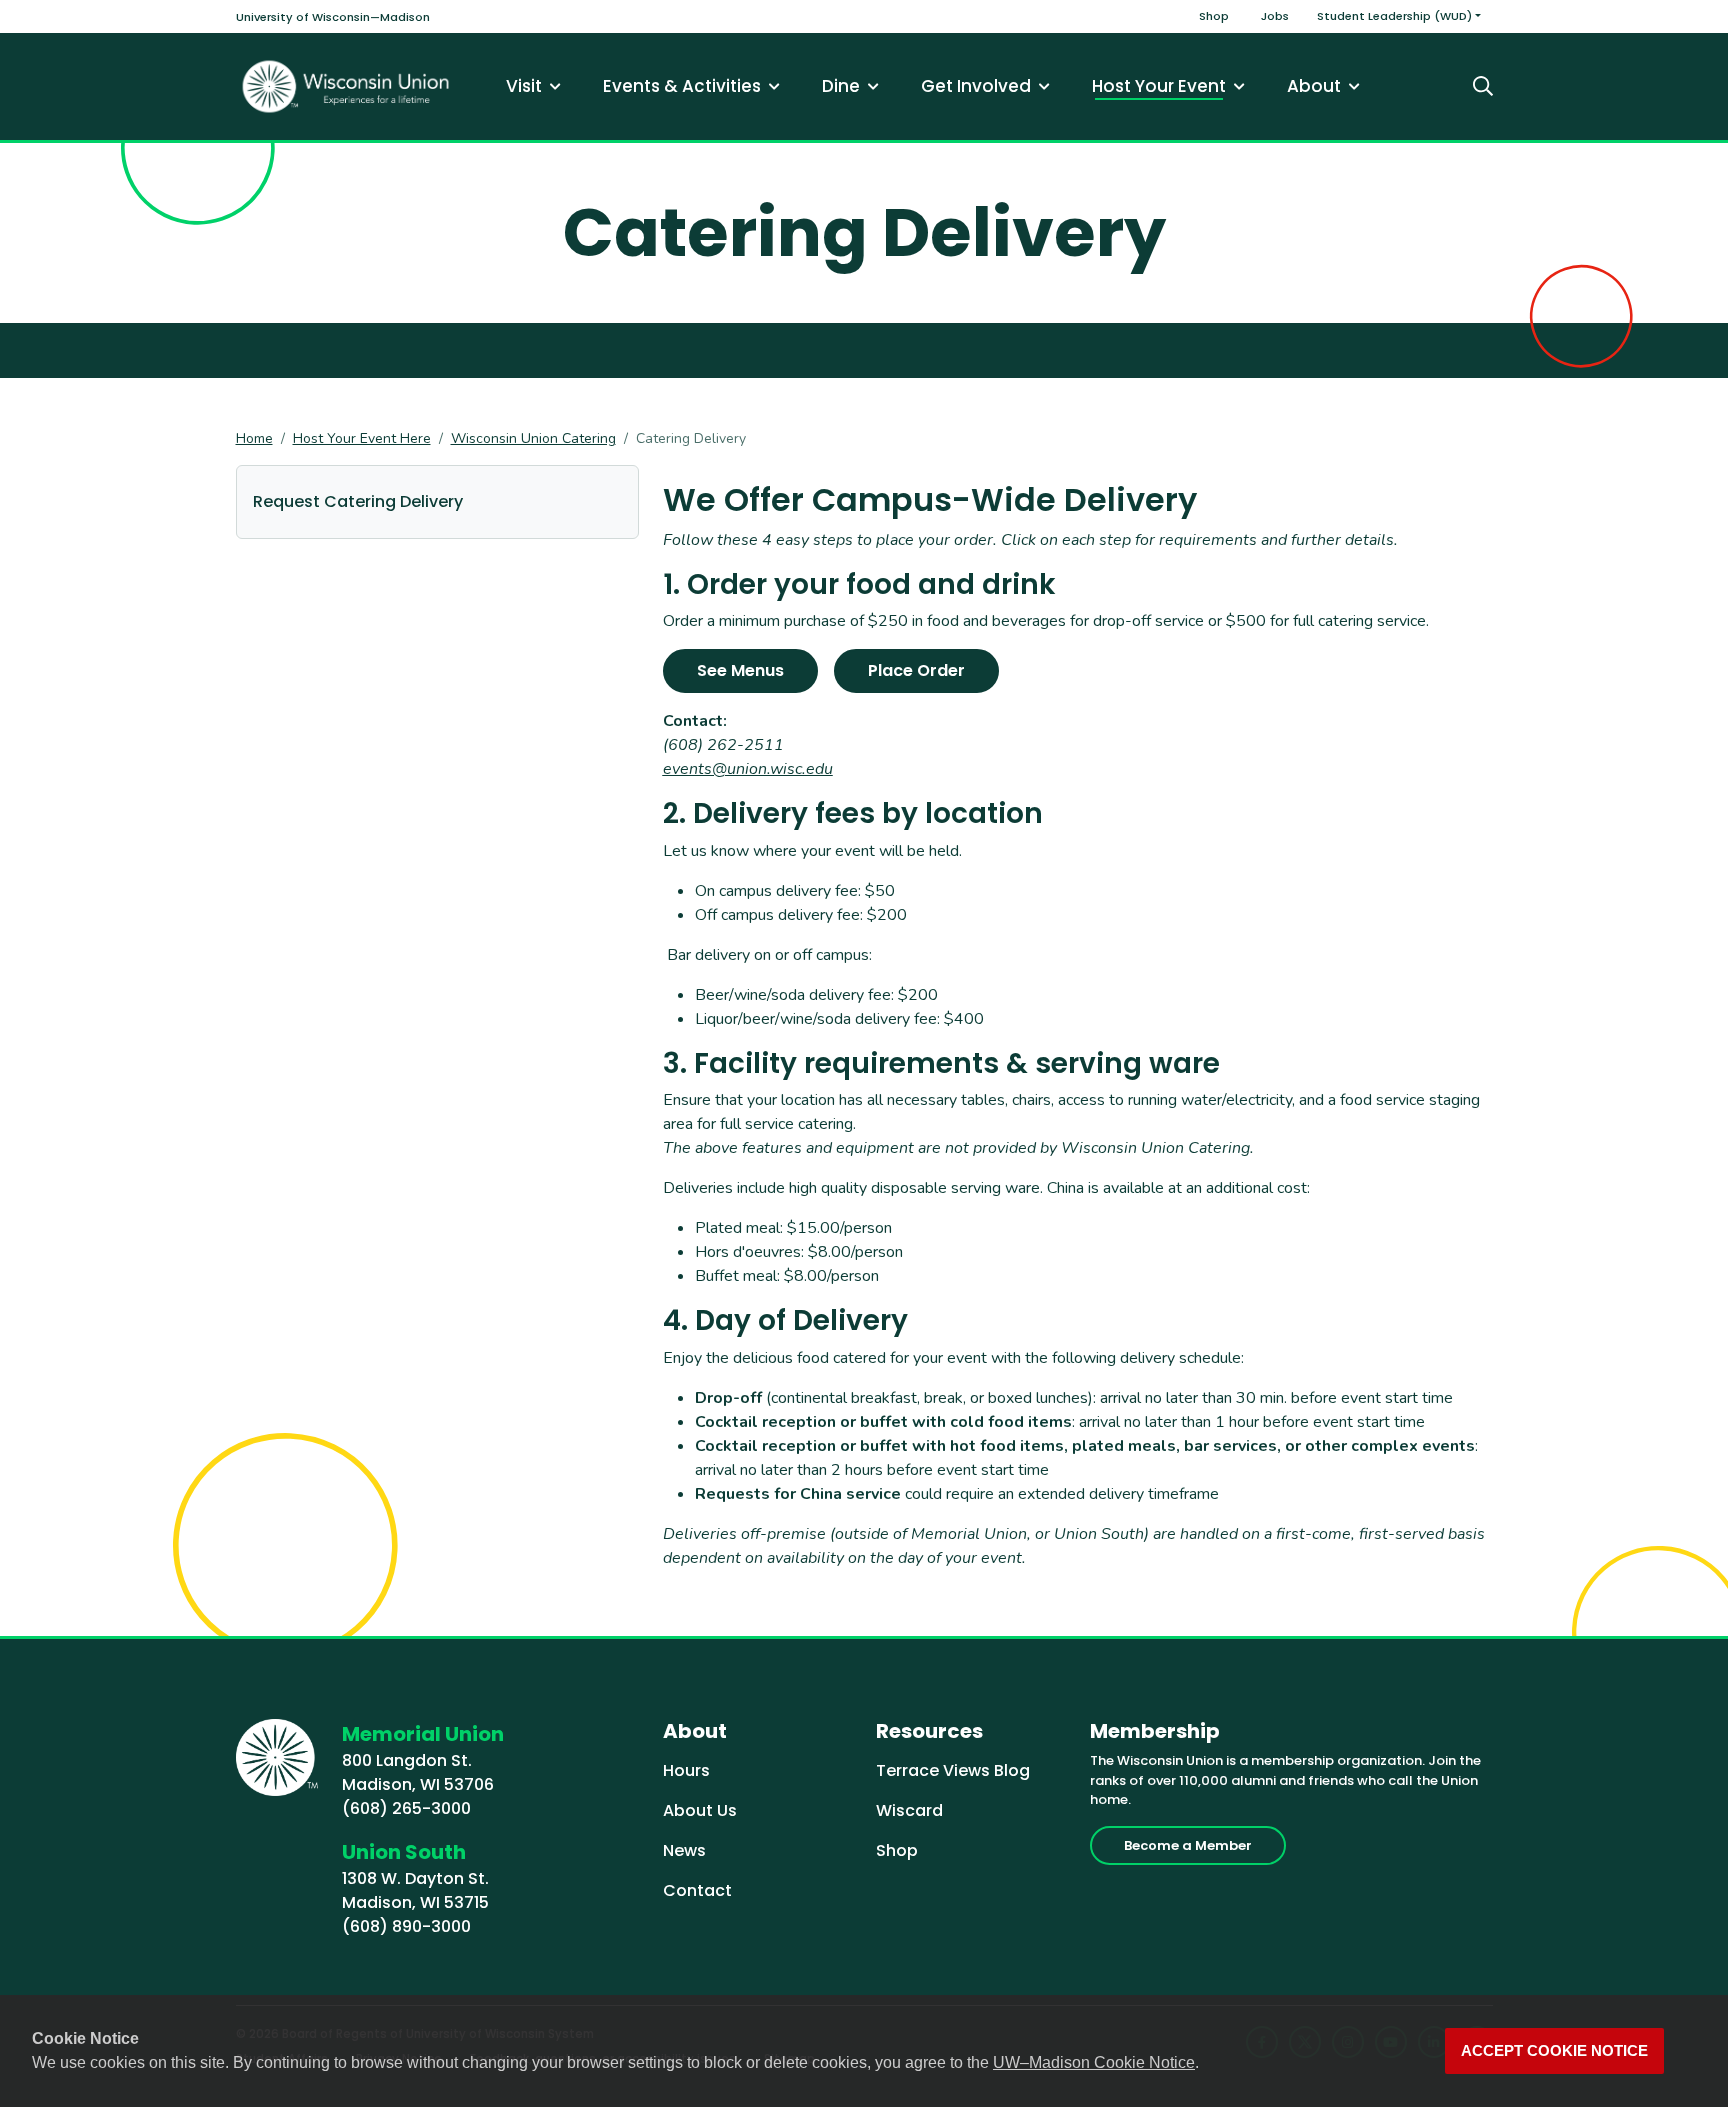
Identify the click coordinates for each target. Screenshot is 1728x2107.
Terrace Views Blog (953, 1770)
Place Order (916, 670)
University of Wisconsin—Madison (333, 17)
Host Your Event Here (362, 438)
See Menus (740, 670)
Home (254, 438)
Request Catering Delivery (358, 501)
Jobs (1275, 16)
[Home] (346, 86)
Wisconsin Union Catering (533, 438)
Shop (1214, 16)
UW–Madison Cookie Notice (1094, 2062)
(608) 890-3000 (406, 1926)
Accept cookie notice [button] (1554, 2051)
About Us (700, 1810)
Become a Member (1188, 1845)
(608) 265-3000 (406, 1808)
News (684, 1850)
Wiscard (909, 1810)
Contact (697, 1890)
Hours (686, 1770)
